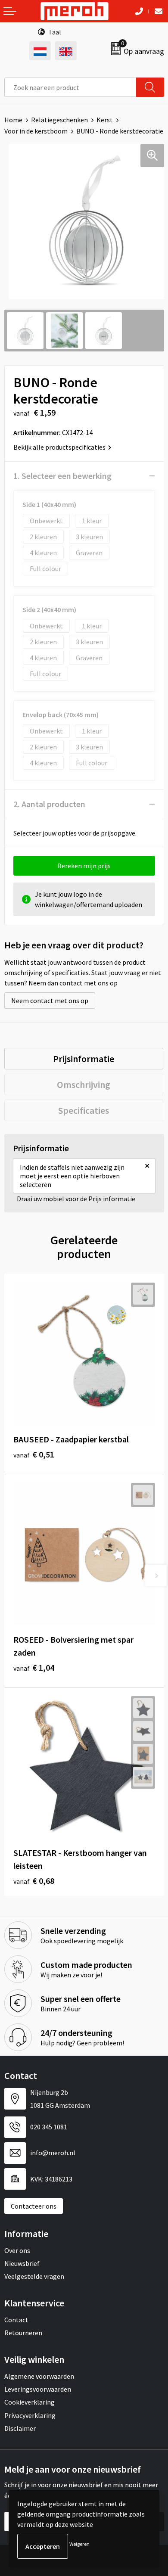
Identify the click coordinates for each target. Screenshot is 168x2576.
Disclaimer (20, 2428)
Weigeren (79, 2544)
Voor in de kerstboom (36, 131)
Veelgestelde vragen (34, 2276)
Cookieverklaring (30, 2402)
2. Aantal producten (49, 804)
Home (13, 120)
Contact (16, 2320)
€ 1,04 (34, 1667)
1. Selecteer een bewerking (62, 476)
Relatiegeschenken (59, 120)
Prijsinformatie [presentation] (84, 1059)
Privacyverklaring (30, 2415)
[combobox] (70, 87)
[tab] (84, 1059)
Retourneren (23, 2333)
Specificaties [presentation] (84, 1110)
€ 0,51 (34, 1454)
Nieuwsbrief (22, 2263)
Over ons (17, 2250)
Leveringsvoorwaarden (38, 2389)
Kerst (105, 120)
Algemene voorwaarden (39, 2376)
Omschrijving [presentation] (84, 1084)
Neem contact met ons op (50, 1001)
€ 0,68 (34, 1881)
